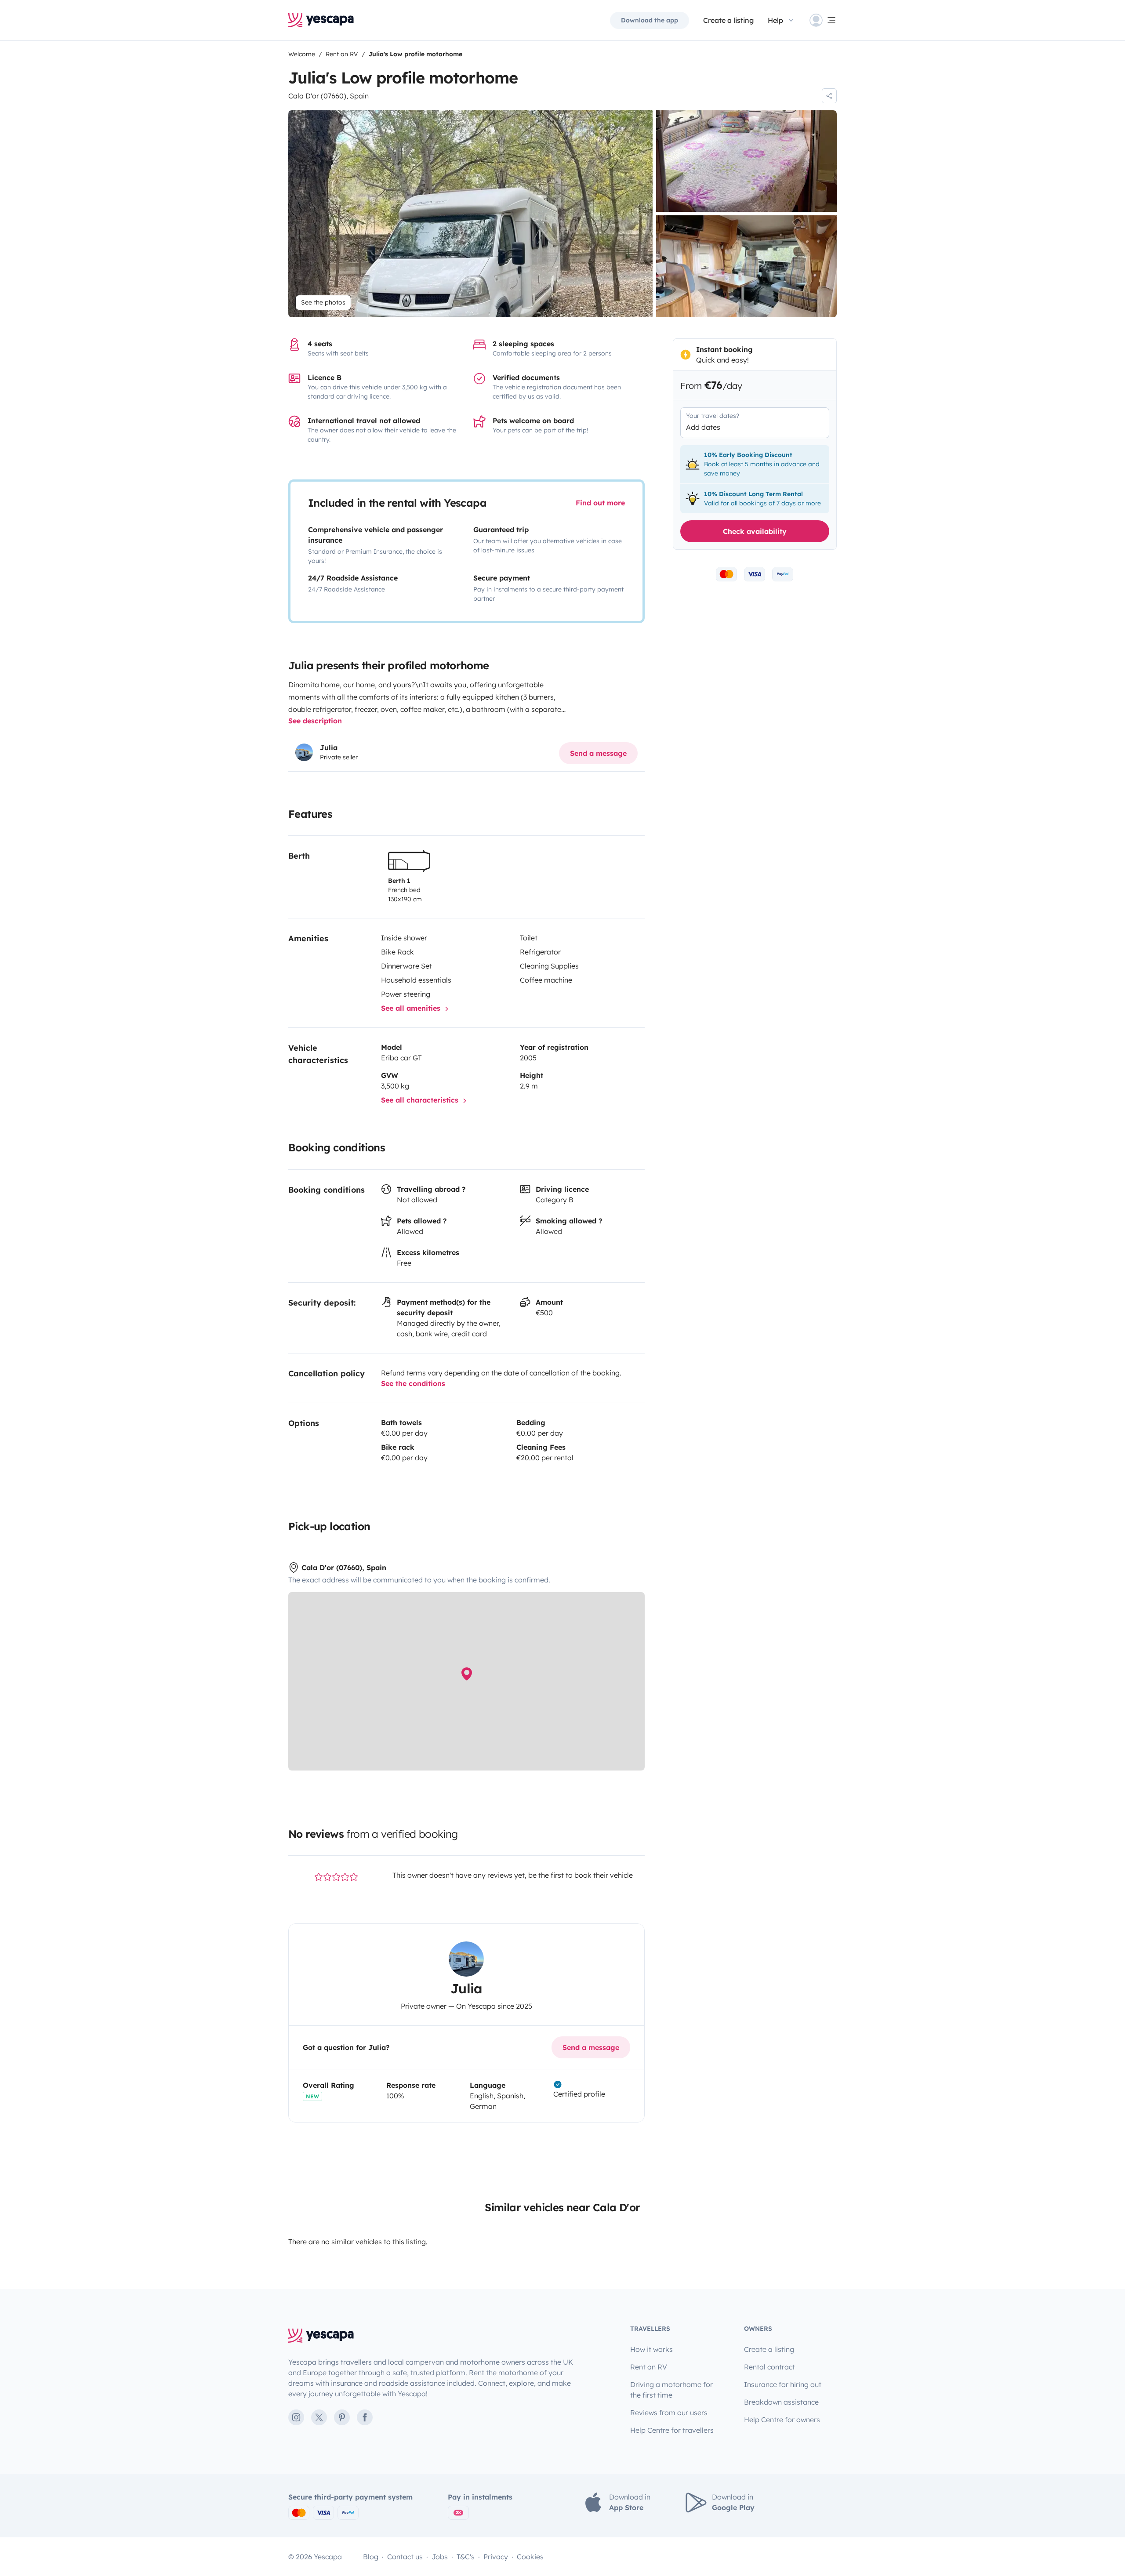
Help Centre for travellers (672, 2430)
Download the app (650, 20)
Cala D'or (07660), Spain (328, 96)
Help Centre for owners (782, 2420)
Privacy (496, 2557)
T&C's (466, 2557)
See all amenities (412, 1008)
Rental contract (769, 2367)
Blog (371, 2557)
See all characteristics (421, 1100)
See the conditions (413, 1383)
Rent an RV (649, 2367)
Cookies (530, 2557)
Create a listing (728, 20)
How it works (651, 2349)
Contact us (405, 2557)
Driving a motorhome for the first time (671, 2390)
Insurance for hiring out (783, 2384)
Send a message (598, 753)
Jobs (440, 2557)
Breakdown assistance (781, 2402)
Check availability (755, 531)
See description (315, 721)
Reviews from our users (669, 2413)
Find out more (600, 503)
